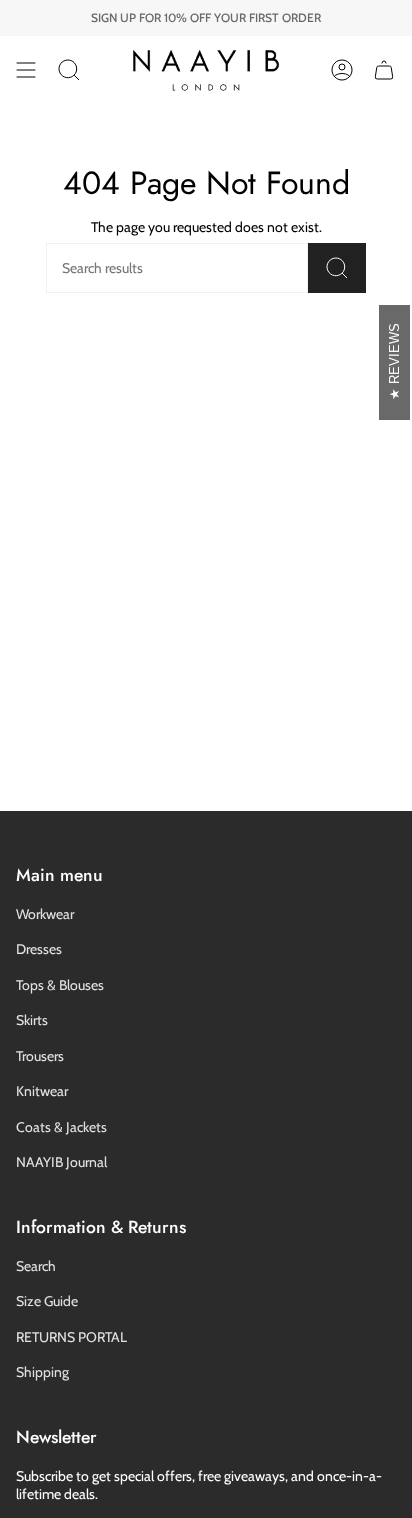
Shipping (42, 1372)
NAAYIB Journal (61, 1162)
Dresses (39, 949)
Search (36, 1266)
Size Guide (47, 1301)
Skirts (32, 1020)
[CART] (384, 70)
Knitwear (42, 1091)
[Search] (337, 268)
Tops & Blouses (60, 985)
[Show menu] (26, 70)
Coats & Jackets (61, 1127)
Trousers (40, 1056)
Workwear (45, 914)
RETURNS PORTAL (71, 1337)
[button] (69, 70)
